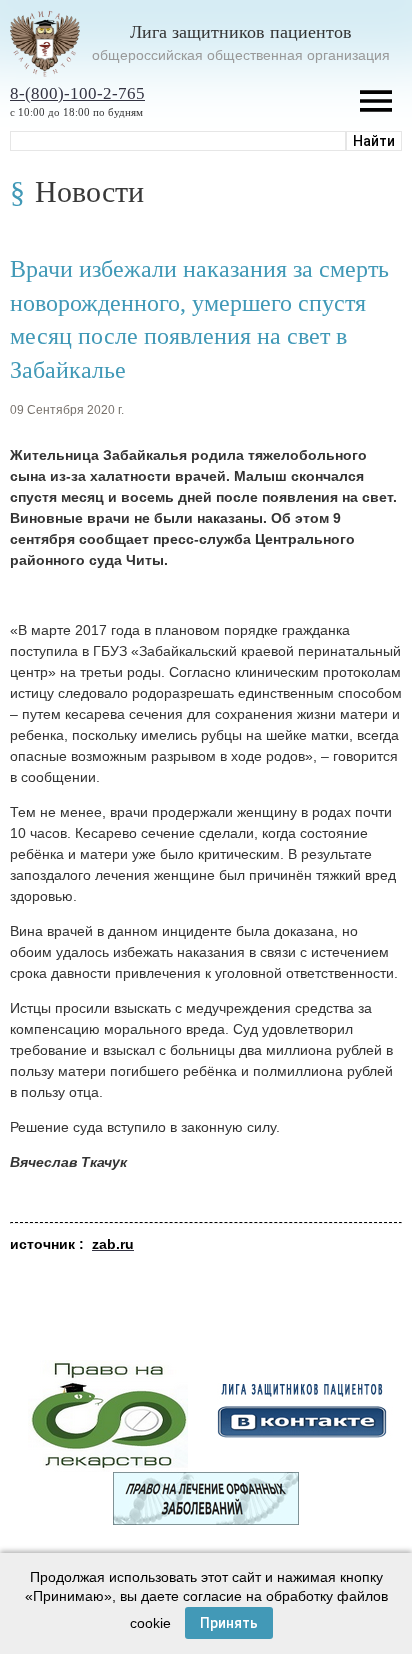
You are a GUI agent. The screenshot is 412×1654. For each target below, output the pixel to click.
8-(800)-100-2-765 (77, 93)
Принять (229, 1623)
